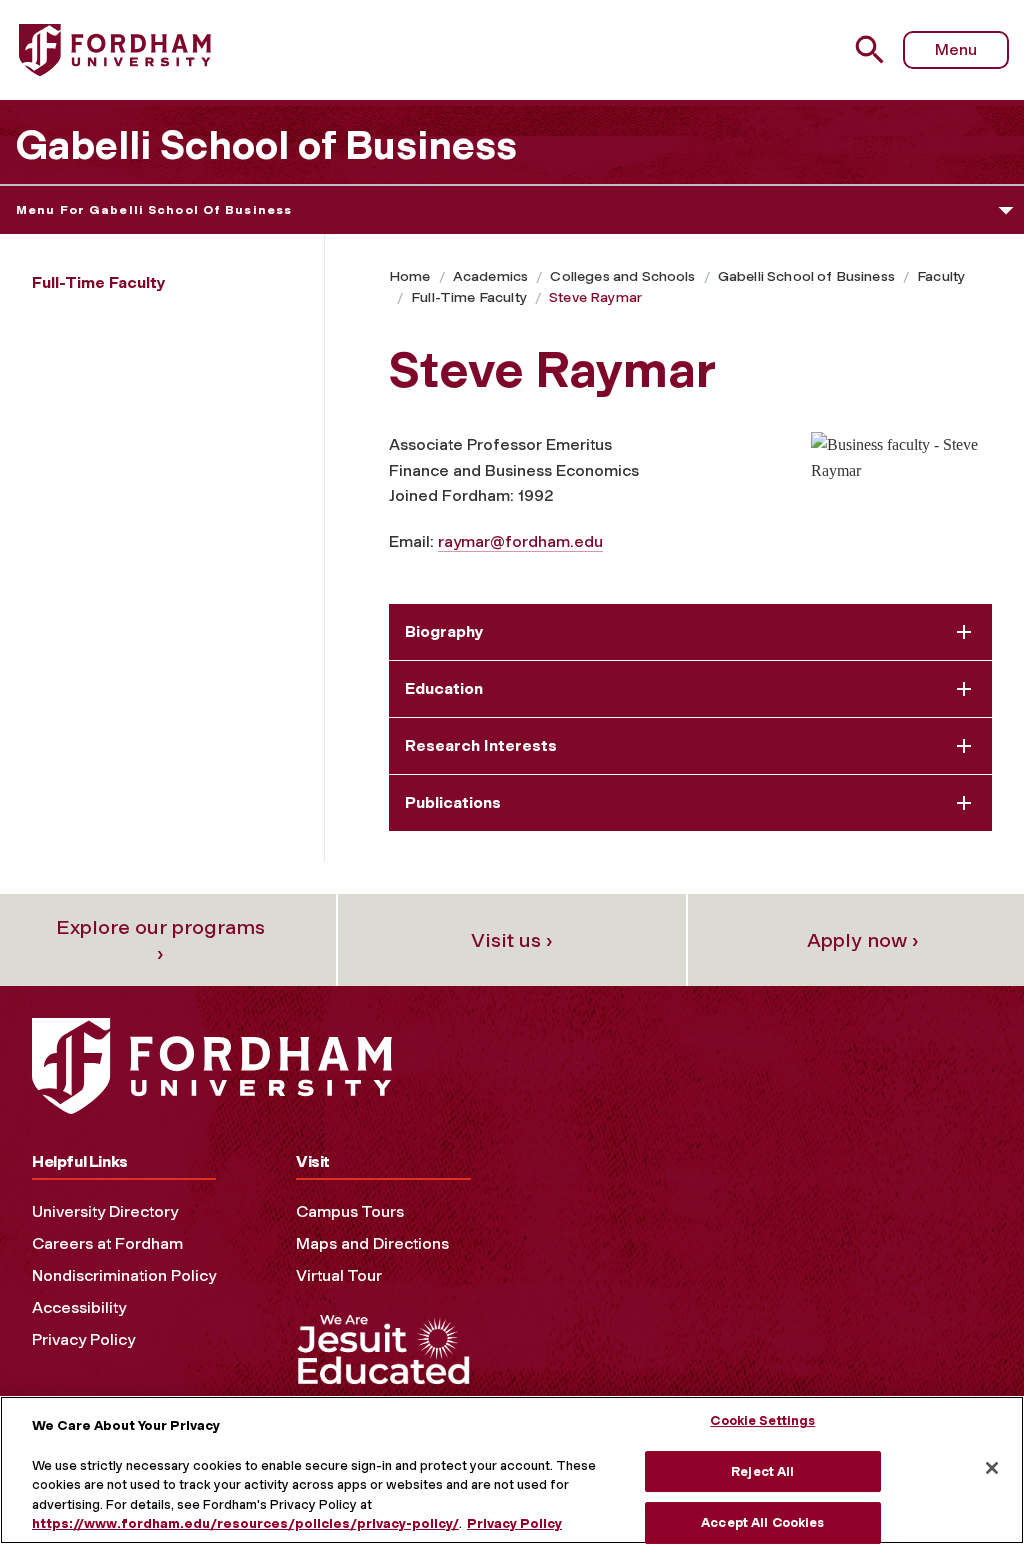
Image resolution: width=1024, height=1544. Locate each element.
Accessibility (79, 1307)
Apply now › (863, 940)
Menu (956, 49)
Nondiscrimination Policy (124, 1275)
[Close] (992, 1468)
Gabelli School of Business (266, 145)
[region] (512, 1470)
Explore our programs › (160, 940)
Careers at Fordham (107, 1243)
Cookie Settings (762, 1420)
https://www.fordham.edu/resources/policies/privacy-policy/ (245, 1523)
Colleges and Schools (622, 276)
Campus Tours (350, 1211)
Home (410, 276)
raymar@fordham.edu (520, 541)
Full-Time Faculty (469, 297)
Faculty (941, 276)
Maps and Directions (372, 1243)
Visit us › (512, 940)
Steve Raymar (595, 297)
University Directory (105, 1211)
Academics (490, 276)
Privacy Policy (83, 1339)
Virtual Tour (339, 1275)
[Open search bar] (872, 49)
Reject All (762, 1471)
